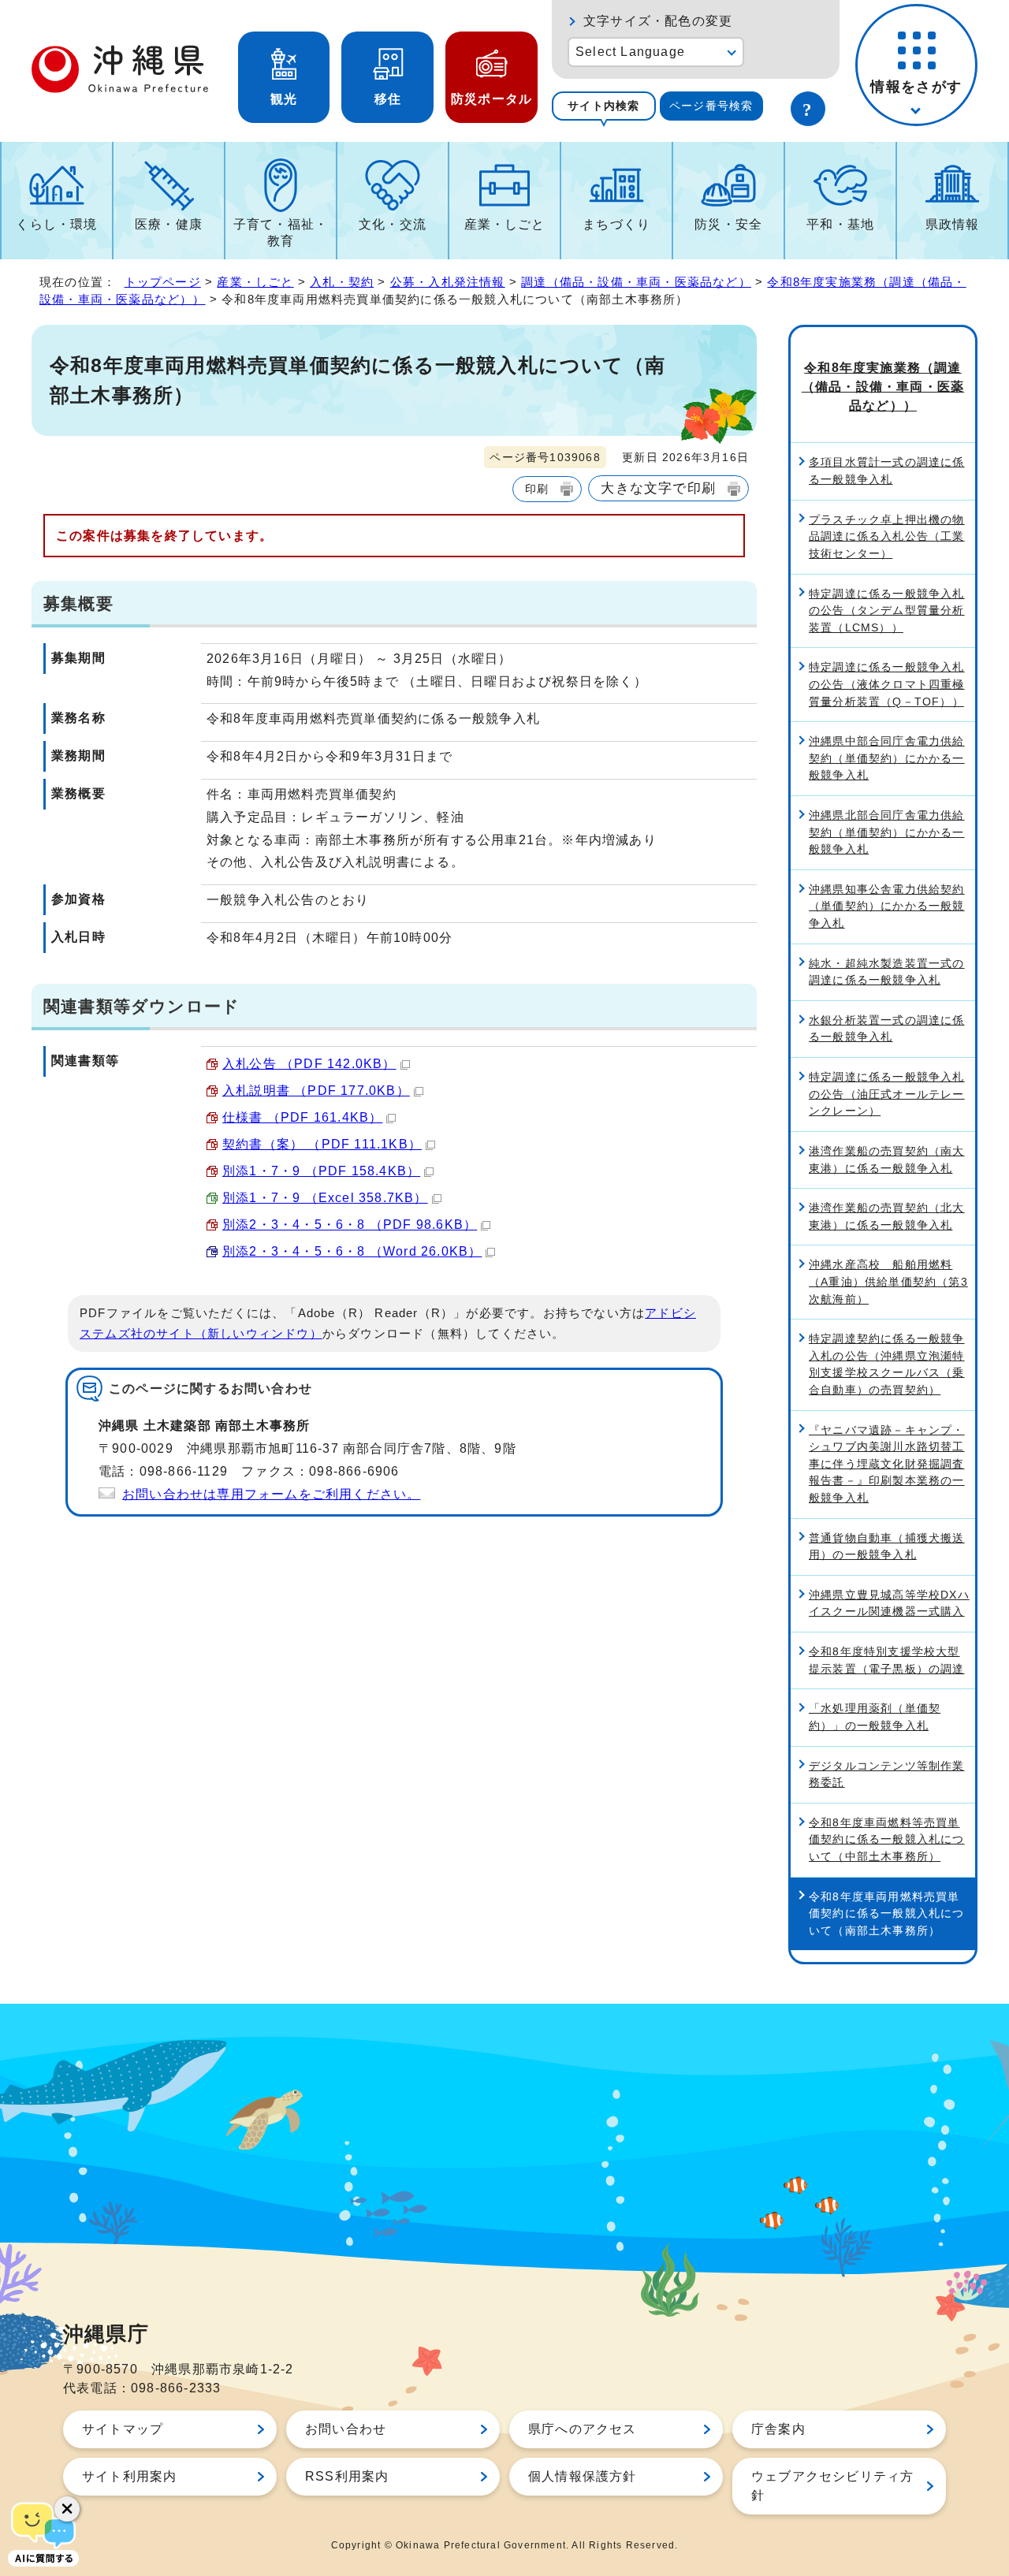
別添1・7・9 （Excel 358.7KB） (325, 1198)
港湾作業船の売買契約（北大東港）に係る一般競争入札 (887, 1216)
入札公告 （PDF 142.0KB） (309, 1064)
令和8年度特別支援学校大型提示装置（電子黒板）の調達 (887, 1660)
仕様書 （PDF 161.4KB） (302, 1117)
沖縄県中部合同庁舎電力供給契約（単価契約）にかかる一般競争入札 (887, 758)
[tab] (604, 106)
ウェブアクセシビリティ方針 (832, 2486)
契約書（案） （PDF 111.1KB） (322, 1144)
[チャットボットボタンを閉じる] (67, 2509)
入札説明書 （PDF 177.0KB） (316, 1091)
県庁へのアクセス (583, 2429)
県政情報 (953, 224)
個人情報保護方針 (583, 2476)
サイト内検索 (603, 106)
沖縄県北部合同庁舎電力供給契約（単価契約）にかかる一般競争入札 (887, 832)
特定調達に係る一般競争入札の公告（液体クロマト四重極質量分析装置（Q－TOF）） (887, 684)
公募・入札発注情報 (448, 282)
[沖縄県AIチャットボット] (43, 2533)
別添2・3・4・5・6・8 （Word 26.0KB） (352, 1251)
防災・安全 (728, 224)
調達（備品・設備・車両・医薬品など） (636, 282)
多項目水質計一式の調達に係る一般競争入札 (887, 471)
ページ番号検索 (711, 106)
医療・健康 (169, 224)
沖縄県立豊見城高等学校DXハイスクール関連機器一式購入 (889, 1603)
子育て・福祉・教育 (281, 233)
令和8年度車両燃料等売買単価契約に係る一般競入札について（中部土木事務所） (887, 1839)
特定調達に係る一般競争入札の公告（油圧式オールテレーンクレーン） (887, 1094)
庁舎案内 (778, 2429)
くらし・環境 (56, 224)
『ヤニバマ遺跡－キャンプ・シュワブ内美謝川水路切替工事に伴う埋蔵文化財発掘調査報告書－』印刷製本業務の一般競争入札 (887, 1464)
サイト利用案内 (129, 2476)
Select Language (630, 52)
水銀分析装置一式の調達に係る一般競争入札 (887, 1029)
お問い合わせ (346, 2429)
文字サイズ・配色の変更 (658, 21)
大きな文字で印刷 (658, 488)
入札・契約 (342, 282)
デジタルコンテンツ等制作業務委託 (887, 1774)
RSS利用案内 (347, 2476)
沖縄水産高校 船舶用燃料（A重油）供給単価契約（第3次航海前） (888, 1281)
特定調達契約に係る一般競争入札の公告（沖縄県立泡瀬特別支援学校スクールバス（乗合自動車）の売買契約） (887, 1364)
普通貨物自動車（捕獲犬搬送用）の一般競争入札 (887, 1547)
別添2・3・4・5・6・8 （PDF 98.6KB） (350, 1225)
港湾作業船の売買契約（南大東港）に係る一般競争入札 (887, 1160)
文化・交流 (393, 224)
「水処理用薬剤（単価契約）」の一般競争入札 (875, 1717)
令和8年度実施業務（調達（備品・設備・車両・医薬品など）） (883, 387)
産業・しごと (505, 224)
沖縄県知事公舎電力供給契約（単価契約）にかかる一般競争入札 (887, 906)
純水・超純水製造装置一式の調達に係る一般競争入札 (887, 972)
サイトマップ (123, 2429)
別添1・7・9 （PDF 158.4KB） (321, 1171)
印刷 (537, 489)
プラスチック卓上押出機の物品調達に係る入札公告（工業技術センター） (887, 536)
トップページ (163, 282)
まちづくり (616, 224)
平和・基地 (840, 224)
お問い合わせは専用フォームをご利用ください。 (271, 1494)
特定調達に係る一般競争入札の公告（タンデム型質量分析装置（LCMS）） (887, 610)
